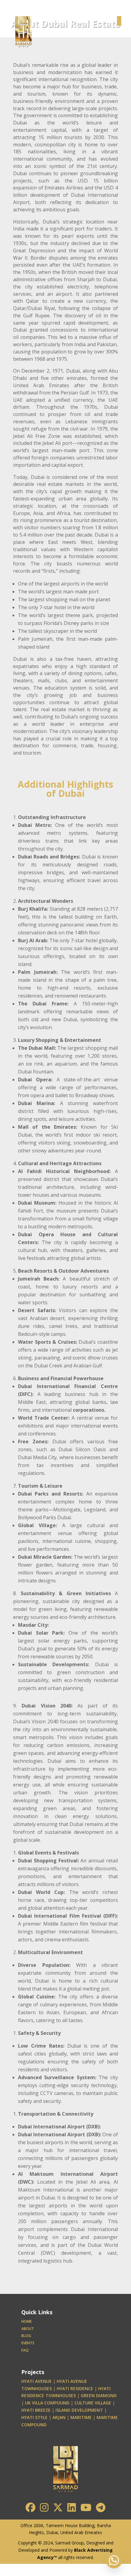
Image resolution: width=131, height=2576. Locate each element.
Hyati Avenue (37, 2381)
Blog (26, 2336)
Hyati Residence (75, 2388)
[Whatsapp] (114, 2560)
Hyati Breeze (36, 2410)
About (28, 2329)
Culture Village (93, 2403)
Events (28, 2343)
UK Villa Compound (47, 2403)
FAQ (25, 2350)
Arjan (59, 2417)
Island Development (79, 2410)
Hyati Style (34, 2417)
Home (27, 2321)
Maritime (81, 2417)
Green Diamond (99, 2395)
